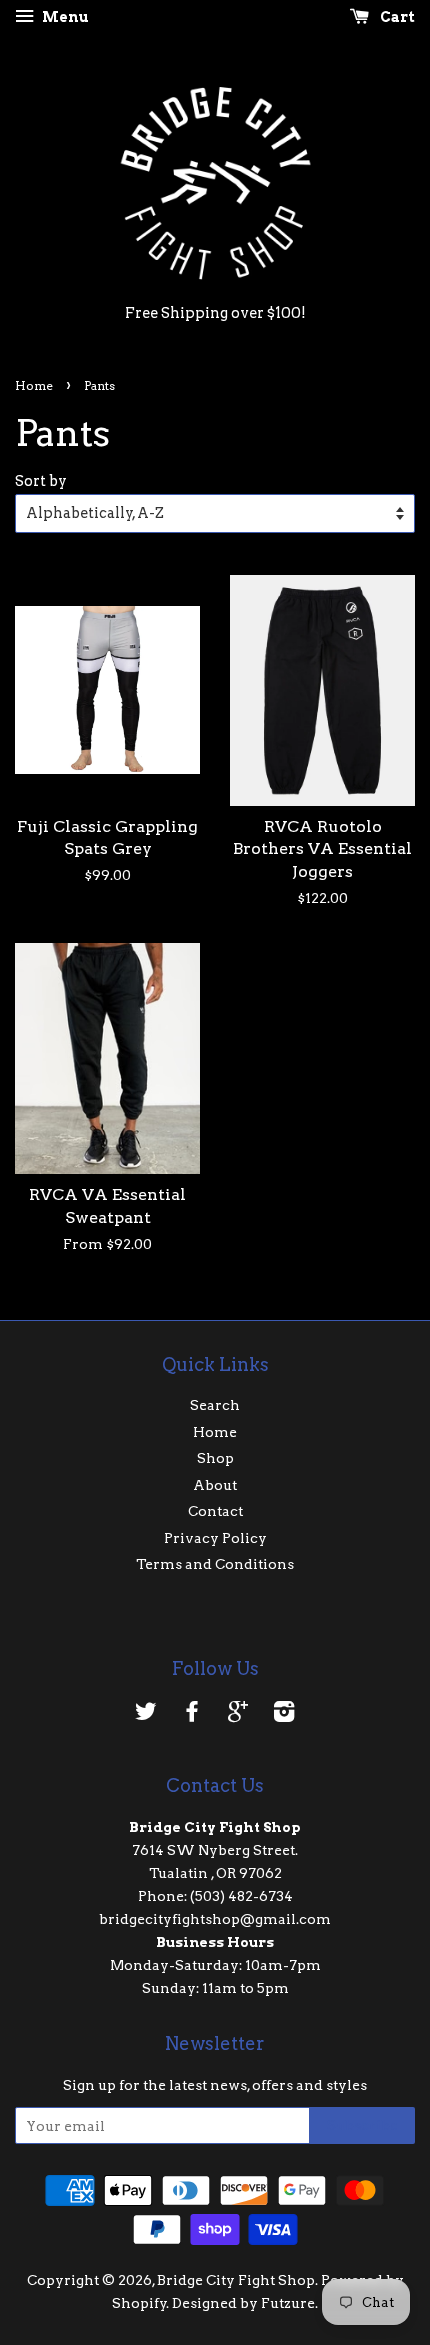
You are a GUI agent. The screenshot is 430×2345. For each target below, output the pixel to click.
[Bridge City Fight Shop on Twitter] (146, 1715)
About (215, 1485)
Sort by (41, 481)
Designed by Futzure (243, 2303)
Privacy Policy (215, 1538)
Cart (396, 17)
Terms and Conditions (215, 1564)
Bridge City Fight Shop (236, 2280)
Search (215, 1405)
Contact (215, 1511)
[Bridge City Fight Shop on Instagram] (284, 1715)
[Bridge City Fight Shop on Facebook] (192, 1715)
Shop (215, 1458)
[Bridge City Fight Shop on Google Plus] (238, 1715)
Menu (64, 17)
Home (34, 385)
